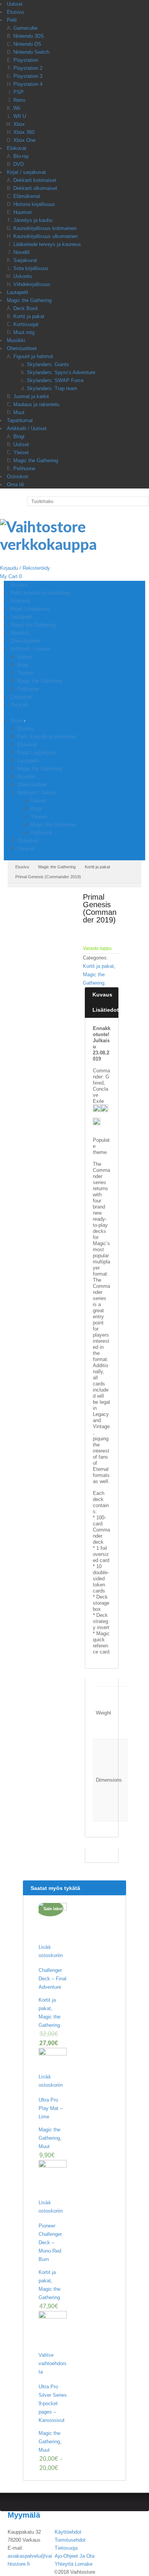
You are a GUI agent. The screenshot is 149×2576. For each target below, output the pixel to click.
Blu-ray (21, 156)
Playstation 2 (28, 68)
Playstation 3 (28, 76)
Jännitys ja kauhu (33, 220)
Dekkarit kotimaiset (35, 180)
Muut (19, 412)
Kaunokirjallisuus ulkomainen (45, 236)
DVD (19, 164)
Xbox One (24, 140)
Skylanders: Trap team (52, 388)
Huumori (23, 212)
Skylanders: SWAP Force (55, 380)
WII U (20, 116)
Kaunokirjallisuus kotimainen (45, 228)
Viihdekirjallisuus (32, 284)
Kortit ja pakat (29, 316)
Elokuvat (17, 148)
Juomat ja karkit (31, 396)
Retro (19, 100)
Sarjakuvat (25, 260)
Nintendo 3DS (29, 36)
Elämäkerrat (27, 196)
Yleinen (39, 817)
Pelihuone (24, 468)
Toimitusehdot (70, 2540)
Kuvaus (102, 995)
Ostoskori (18, 476)
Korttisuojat (26, 324)
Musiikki (16, 340)
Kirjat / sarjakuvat (26, 172)
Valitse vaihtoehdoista (53, 2363)
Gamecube (25, 28)
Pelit (12, 20)
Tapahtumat (20, 420)
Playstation (26, 60)
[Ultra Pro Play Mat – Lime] (53, 2060)
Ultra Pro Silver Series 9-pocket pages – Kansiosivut (53, 2403)
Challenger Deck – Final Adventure (53, 1979)
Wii (17, 108)
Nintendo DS (27, 44)
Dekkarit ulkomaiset (35, 188)
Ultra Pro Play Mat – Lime (51, 2108)
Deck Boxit (26, 308)
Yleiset (21, 452)
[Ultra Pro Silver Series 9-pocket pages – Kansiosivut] (53, 2331)
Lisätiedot (106, 1010)
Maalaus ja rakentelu (36, 404)
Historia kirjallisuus (34, 204)
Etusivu (15, 12)
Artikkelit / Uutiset (27, 428)
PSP (19, 92)
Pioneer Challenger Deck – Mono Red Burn (50, 2243)
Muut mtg (24, 332)
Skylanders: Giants (48, 364)
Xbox (19, 124)
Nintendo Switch (31, 52)
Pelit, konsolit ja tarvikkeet (47, 737)
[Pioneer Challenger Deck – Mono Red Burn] (53, 2179)
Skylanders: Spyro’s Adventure (61, 372)
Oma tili (15, 485)
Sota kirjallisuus (31, 268)
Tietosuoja (66, 2548)
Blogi (19, 436)
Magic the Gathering (29, 300)
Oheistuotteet (22, 348)
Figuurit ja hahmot (33, 356)
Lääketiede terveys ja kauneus (47, 244)
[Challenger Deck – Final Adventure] (53, 1923)
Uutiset (15, 4)
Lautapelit (18, 292)
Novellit (22, 252)
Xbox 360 (24, 132)
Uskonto (23, 276)
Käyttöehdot (68, 2532)
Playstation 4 (28, 84)
